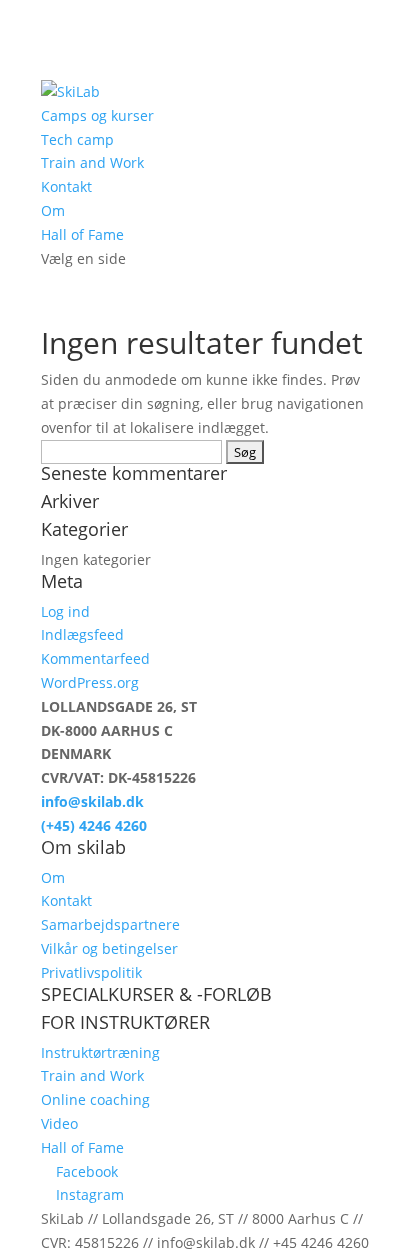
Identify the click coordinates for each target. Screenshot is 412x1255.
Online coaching (95, 1099)
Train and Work (92, 162)
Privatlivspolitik (91, 972)
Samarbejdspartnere (110, 924)
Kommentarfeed (95, 658)
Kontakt (66, 186)
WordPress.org (90, 682)
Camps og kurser (97, 115)
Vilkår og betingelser (109, 948)
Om (53, 210)
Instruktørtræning (100, 1052)
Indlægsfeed (82, 634)
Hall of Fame (82, 234)
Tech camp (77, 139)
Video (59, 1123)
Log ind (65, 611)
